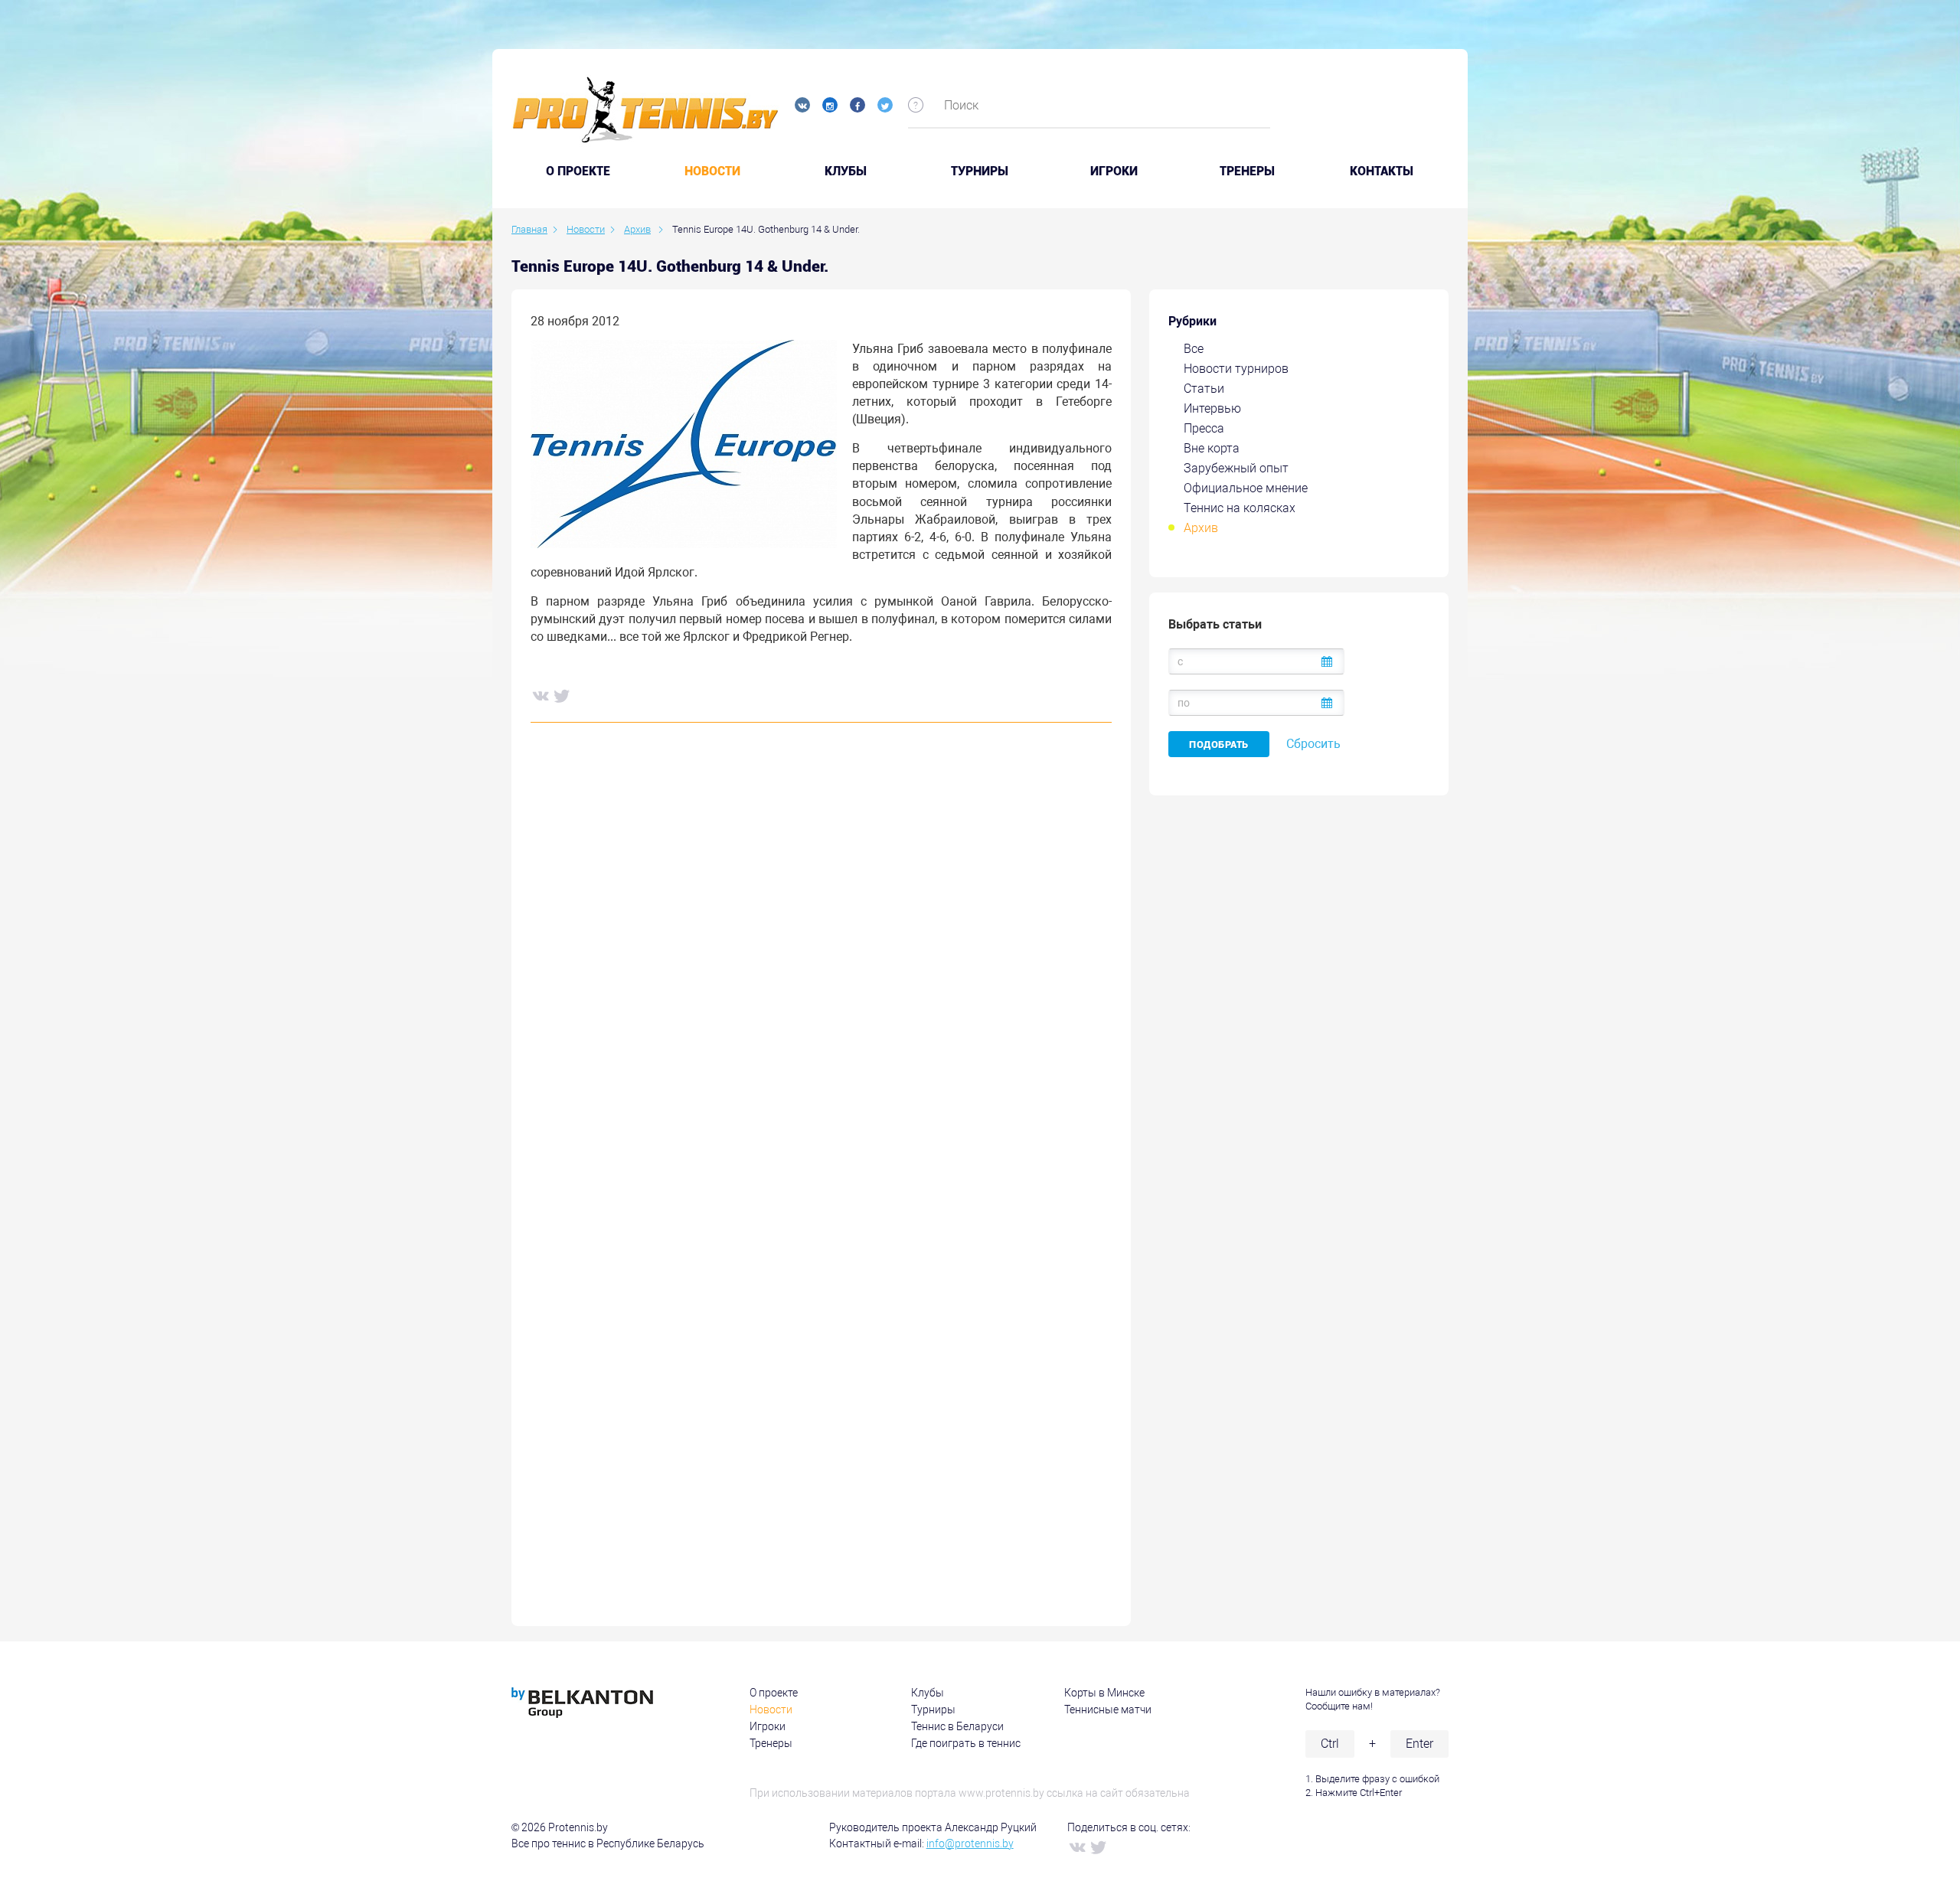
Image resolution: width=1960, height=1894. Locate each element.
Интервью (1212, 408)
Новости (712, 171)
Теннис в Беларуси (957, 1726)
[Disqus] (821, 967)
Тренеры (1247, 171)
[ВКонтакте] (540, 695)
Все (1194, 349)
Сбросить (1313, 744)
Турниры (980, 171)
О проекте (774, 1693)
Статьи (1204, 389)
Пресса (1204, 428)
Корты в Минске (1104, 1693)
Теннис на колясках (1240, 508)
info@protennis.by (970, 1843)
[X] (561, 695)
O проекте (578, 171)
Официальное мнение (1246, 488)
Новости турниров (1236, 369)
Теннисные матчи (1108, 1709)
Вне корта (1212, 448)
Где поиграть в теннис (966, 1743)
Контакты (1382, 171)
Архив (1201, 528)
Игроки (1114, 171)
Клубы (846, 171)
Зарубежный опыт (1236, 468)
